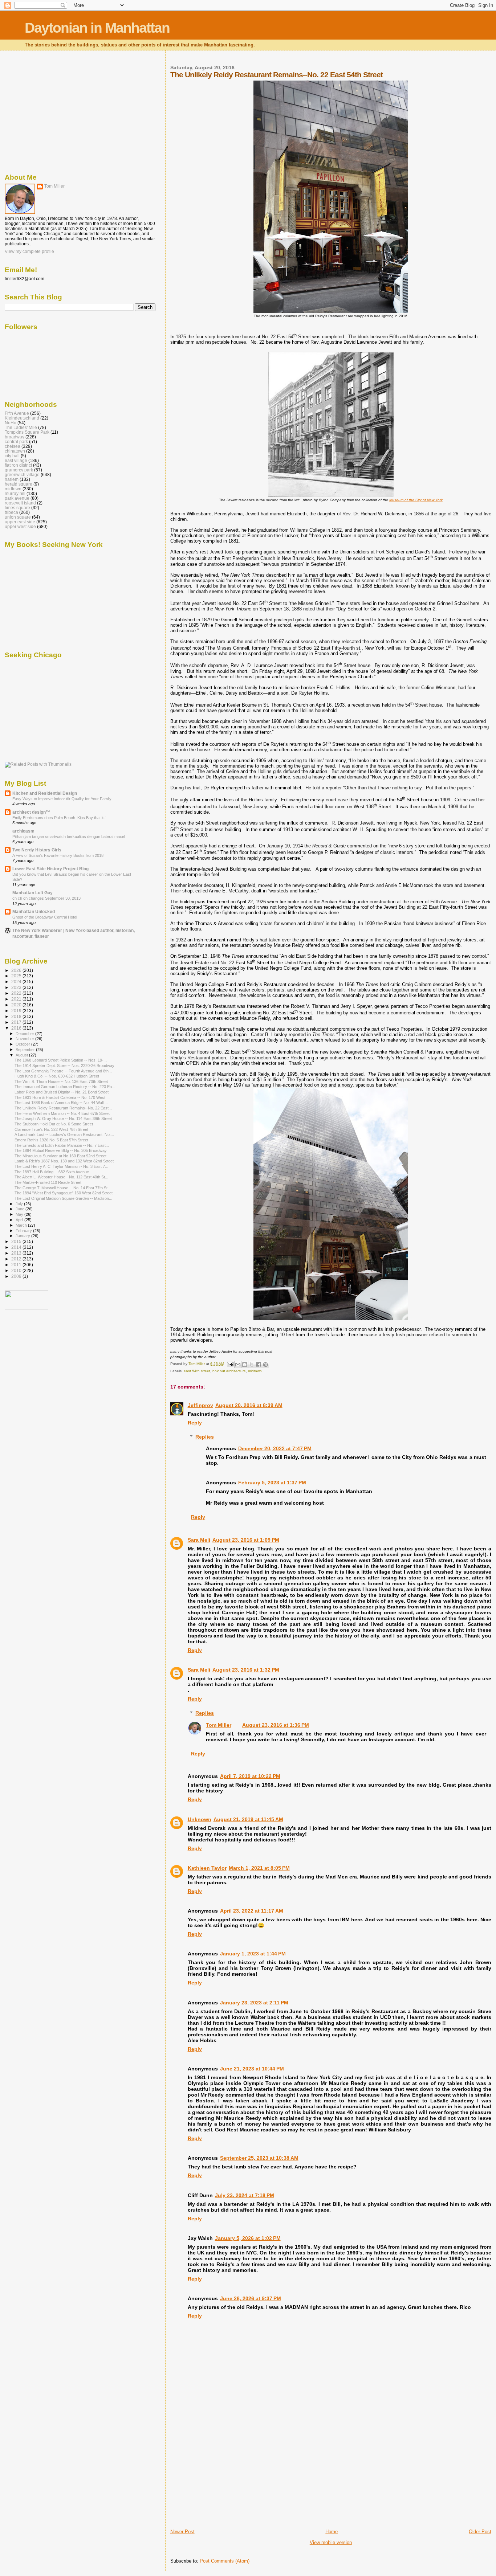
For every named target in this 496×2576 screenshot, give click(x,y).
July (20, 1204)
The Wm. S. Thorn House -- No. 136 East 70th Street (61, 1081)
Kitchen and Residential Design (45, 793)
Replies (205, 1437)
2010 (17, 1270)
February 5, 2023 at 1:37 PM (272, 1483)
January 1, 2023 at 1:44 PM (253, 1954)
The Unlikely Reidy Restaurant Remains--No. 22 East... (63, 1108)
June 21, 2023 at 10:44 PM (252, 2069)
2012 (17, 1259)
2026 (17, 970)
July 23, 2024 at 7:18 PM (245, 2195)
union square (18, 517)
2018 (17, 1016)
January (23, 1236)
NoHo (11, 423)
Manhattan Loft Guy (32, 893)
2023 (17, 987)
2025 (17, 976)
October (23, 1044)
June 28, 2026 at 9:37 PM (251, 2298)
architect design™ (31, 812)
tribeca (11, 512)
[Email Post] (230, 1364)
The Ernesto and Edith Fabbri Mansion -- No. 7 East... (62, 1145)
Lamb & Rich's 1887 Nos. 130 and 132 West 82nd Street (64, 1161)
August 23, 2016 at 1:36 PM (276, 1725)
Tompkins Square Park (27, 432)
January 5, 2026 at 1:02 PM (248, 2238)
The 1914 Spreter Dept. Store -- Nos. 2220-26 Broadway (64, 1066)
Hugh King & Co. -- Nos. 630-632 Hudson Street (57, 1076)
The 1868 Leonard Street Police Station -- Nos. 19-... (61, 1060)
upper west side (20, 526)
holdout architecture (229, 1371)
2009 (17, 1276)
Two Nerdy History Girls (37, 850)
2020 (17, 1005)
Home (332, 2532)
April (20, 1220)
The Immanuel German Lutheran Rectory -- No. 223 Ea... (65, 1087)
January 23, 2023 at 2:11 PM (254, 2003)
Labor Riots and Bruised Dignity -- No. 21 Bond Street (62, 1092)
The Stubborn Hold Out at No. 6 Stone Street (54, 1124)
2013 (17, 1253)
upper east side (20, 522)
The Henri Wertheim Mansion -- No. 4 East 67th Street (62, 1113)
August (22, 1055)
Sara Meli (199, 1540)
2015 (17, 1241)
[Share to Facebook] (259, 1365)
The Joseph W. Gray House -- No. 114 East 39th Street (63, 1119)
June (21, 1209)
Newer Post (182, 2532)
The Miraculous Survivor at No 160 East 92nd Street (60, 1156)
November (25, 1039)
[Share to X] (252, 1365)
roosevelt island (20, 503)
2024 (17, 982)
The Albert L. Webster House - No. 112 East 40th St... (61, 1177)
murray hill (15, 493)
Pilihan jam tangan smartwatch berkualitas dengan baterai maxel (69, 837)
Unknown (200, 1819)
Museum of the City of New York (416, 500)
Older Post (480, 2532)
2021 (17, 999)
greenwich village (22, 475)
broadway (15, 437)
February (24, 1231)
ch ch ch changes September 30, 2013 (46, 898)
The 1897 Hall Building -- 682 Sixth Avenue (52, 1172)
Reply (195, 1423)
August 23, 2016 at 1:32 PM (246, 1670)
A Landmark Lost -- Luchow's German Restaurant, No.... (64, 1134)
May (20, 1214)
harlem (12, 479)
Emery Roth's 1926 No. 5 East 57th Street (51, 1140)
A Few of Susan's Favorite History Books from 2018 (58, 855)
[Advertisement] (225, 2478)
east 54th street (197, 1371)
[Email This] (238, 1365)
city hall (12, 456)
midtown (255, 1371)
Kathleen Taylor (207, 1868)
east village (16, 460)
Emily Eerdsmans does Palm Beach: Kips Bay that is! (59, 818)
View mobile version (331, 2542)
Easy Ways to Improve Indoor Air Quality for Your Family (62, 799)
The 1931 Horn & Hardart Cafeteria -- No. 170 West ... (62, 1097)
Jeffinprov (200, 1405)
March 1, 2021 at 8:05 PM (259, 1868)
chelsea (13, 446)
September (26, 1050)
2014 (17, 1247)
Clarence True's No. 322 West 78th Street (51, 1129)
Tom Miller (219, 1725)
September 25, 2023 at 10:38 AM (259, 2158)
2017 (17, 1022)
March (22, 1225)
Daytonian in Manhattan (97, 28)
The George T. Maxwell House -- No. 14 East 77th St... (63, 1188)
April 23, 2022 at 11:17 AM (252, 1911)
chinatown (15, 451)
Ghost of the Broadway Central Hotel (45, 917)
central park (16, 441)
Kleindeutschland (22, 418)
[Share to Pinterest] (265, 1365)
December (25, 1034)
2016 (17, 1028)
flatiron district (18, 465)
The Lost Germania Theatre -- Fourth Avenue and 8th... (63, 1071)
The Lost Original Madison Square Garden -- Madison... (63, 1198)
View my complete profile (29, 252)
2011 (17, 1265)
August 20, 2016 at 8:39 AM (249, 1405)
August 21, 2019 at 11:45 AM (248, 1819)
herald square (19, 484)
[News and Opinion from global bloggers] (27, 1308)
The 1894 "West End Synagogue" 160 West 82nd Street (64, 1193)
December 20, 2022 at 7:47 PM (275, 1448)
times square (17, 508)
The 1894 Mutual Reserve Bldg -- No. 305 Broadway (61, 1150)
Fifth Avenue (17, 413)
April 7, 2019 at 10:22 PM (250, 1776)
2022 (17, 993)
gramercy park (19, 470)
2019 (17, 1011)
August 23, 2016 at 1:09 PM (246, 1540)
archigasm (23, 831)
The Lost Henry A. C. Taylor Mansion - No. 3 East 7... (61, 1166)
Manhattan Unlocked (34, 911)
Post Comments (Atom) (225, 2561)
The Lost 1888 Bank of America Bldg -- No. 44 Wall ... (61, 1103)
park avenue (17, 498)
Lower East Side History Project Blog (50, 869)
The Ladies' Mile (21, 427)
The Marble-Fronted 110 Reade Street (48, 1182)
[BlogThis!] (245, 1365)
